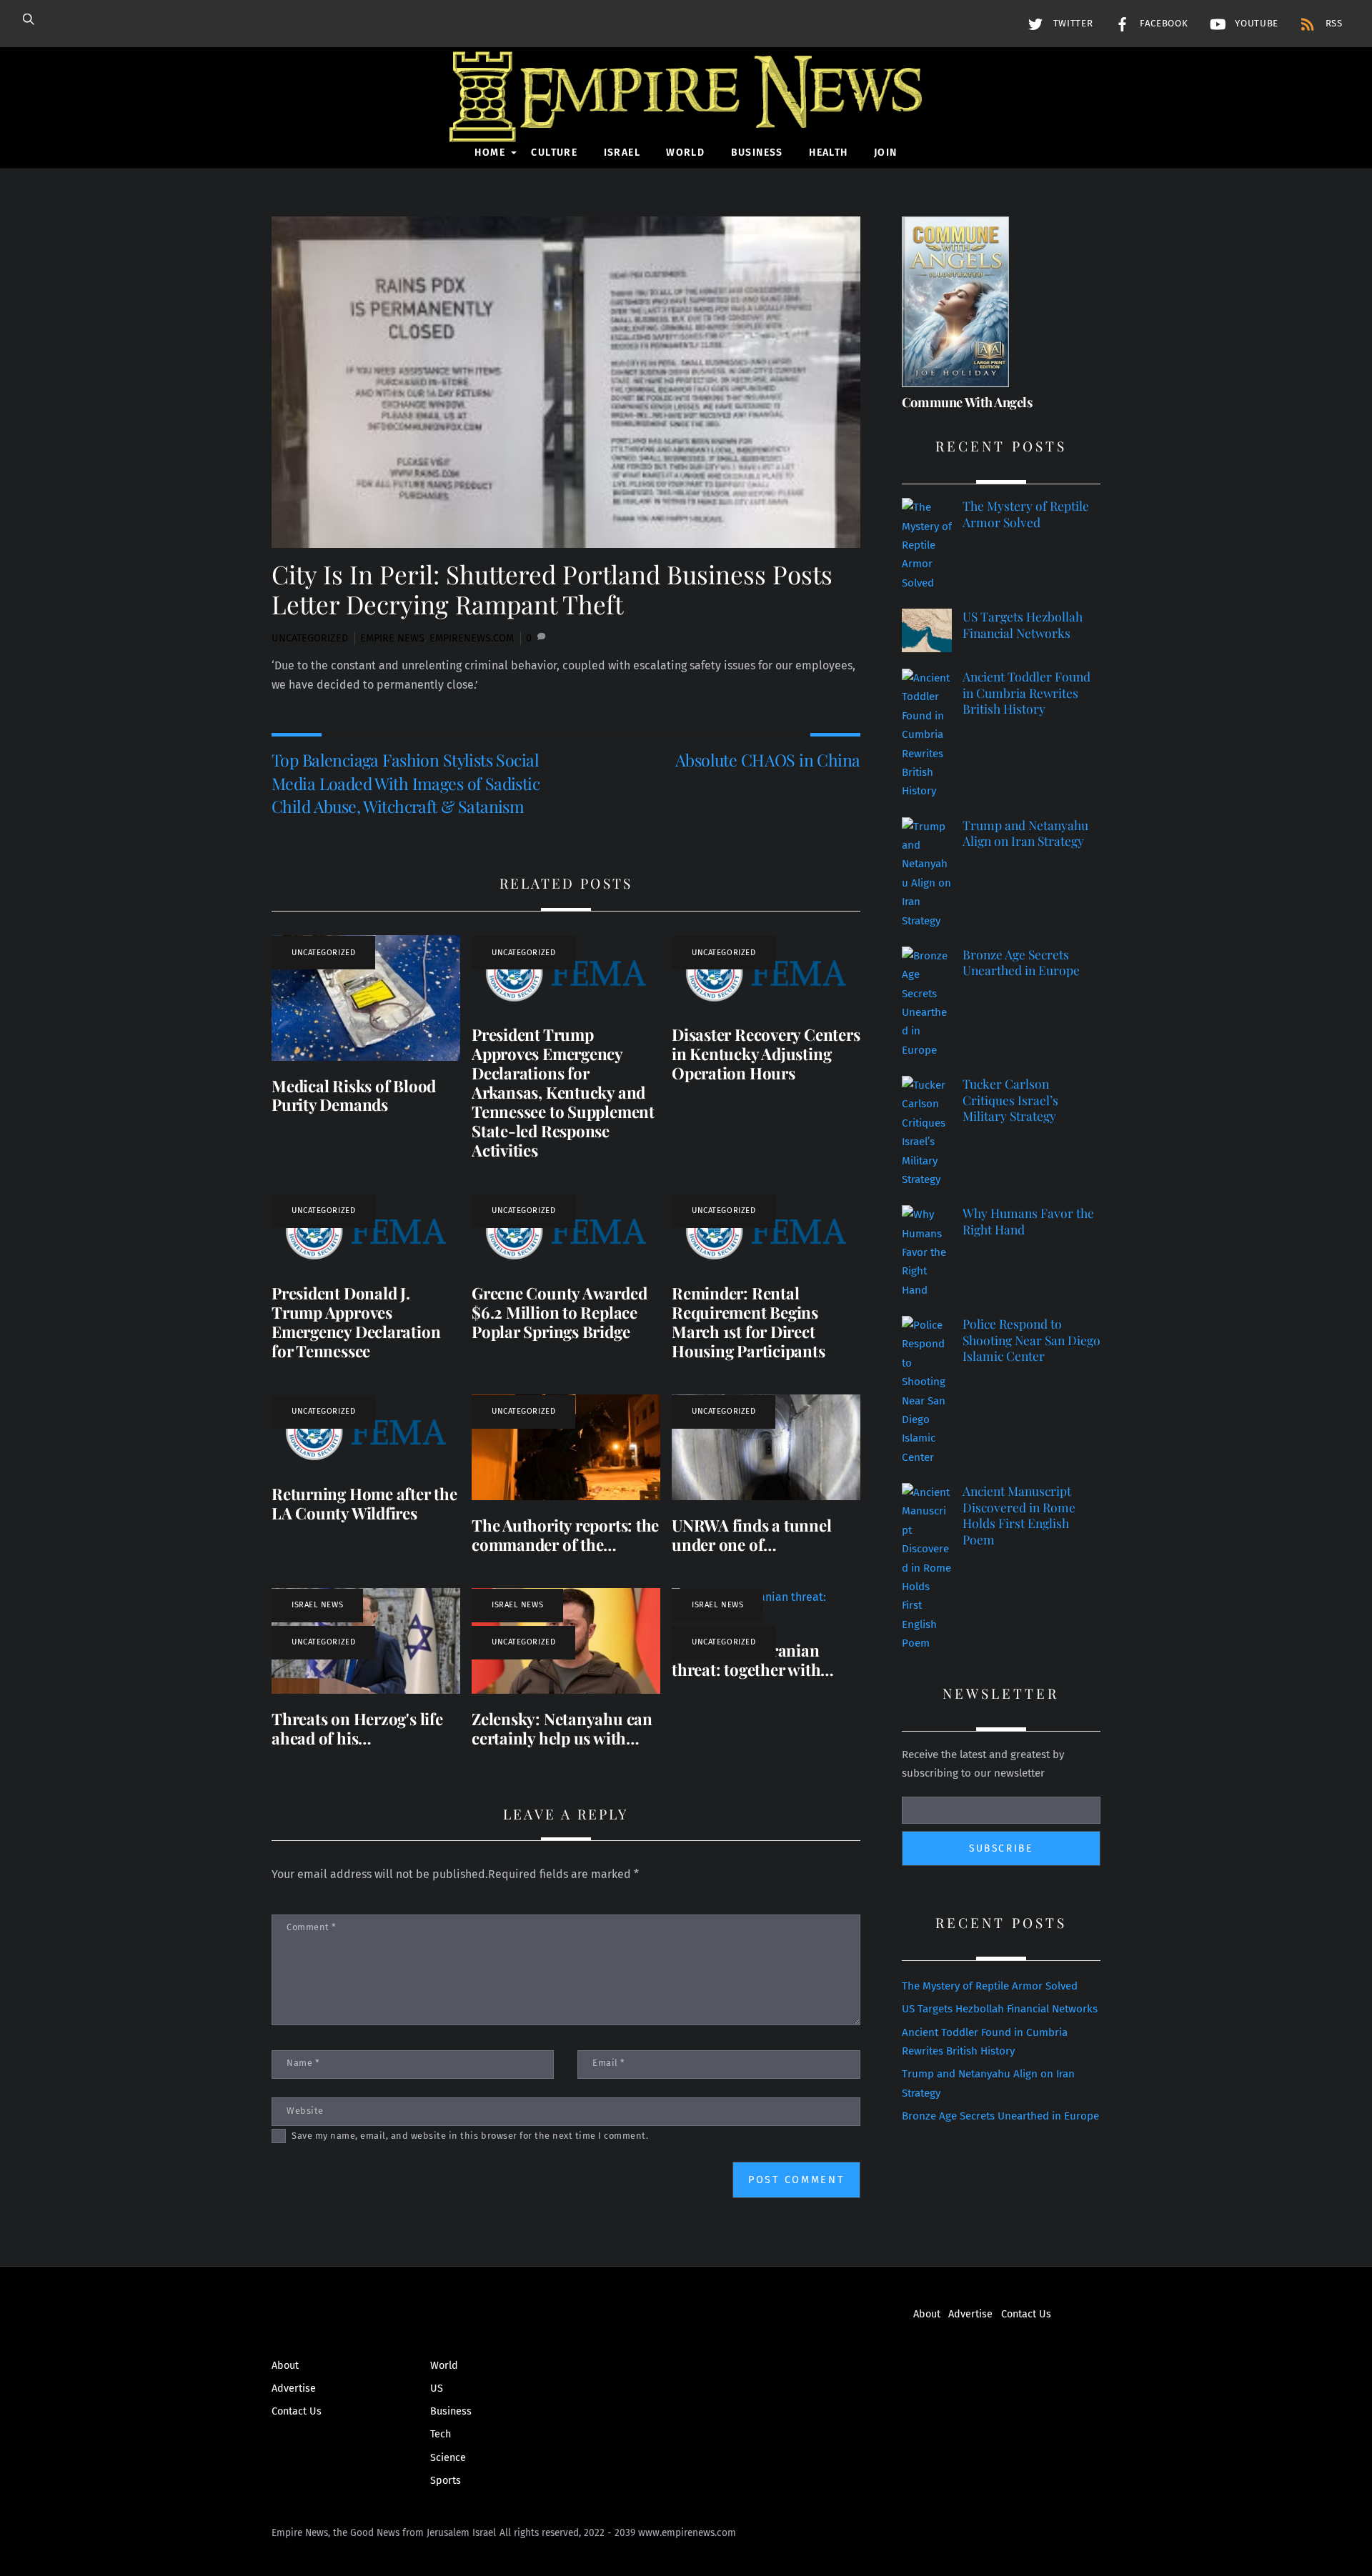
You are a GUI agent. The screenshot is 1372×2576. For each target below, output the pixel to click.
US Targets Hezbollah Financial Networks (1023, 625)
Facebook (1162, 24)
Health (828, 153)
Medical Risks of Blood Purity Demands (354, 1095)
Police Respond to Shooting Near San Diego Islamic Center (1032, 1340)
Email (609, 2063)
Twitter (1071, 24)
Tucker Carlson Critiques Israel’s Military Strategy (1010, 1100)
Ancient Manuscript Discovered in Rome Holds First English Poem (1019, 1515)
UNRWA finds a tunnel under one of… (752, 1535)
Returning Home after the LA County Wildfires (364, 1503)
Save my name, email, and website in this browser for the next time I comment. (470, 2136)
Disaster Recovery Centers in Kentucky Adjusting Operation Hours (766, 1054)
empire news (392, 638)
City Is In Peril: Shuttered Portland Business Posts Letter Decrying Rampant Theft (552, 589)
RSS (1332, 24)
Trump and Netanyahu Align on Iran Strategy (1025, 833)
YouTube (1255, 24)
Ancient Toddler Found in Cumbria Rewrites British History (1026, 693)
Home (490, 153)
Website (305, 2111)
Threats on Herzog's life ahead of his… (357, 1728)
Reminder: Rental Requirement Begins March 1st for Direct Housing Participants (749, 1322)
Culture (554, 153)
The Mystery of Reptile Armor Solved (1026, 514)
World (685, 153)
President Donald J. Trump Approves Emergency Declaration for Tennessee (356, 1322)
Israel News (317, 1605)
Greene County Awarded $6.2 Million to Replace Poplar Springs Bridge (559, 1312)
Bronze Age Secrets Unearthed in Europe (1021, 963)
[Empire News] (686, 122)
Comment (312, 1927)
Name (303, 2063)
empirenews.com (472, 638)
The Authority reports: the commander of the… (565, 1535)
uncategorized (310, 638)
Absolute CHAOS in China (768, 760)
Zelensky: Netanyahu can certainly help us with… (562, 1728)
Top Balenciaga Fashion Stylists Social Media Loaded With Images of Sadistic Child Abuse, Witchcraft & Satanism (406, 783)
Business (757, 153)
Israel (622, 153)
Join (886, 153)
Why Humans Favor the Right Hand (1028, 1221)
